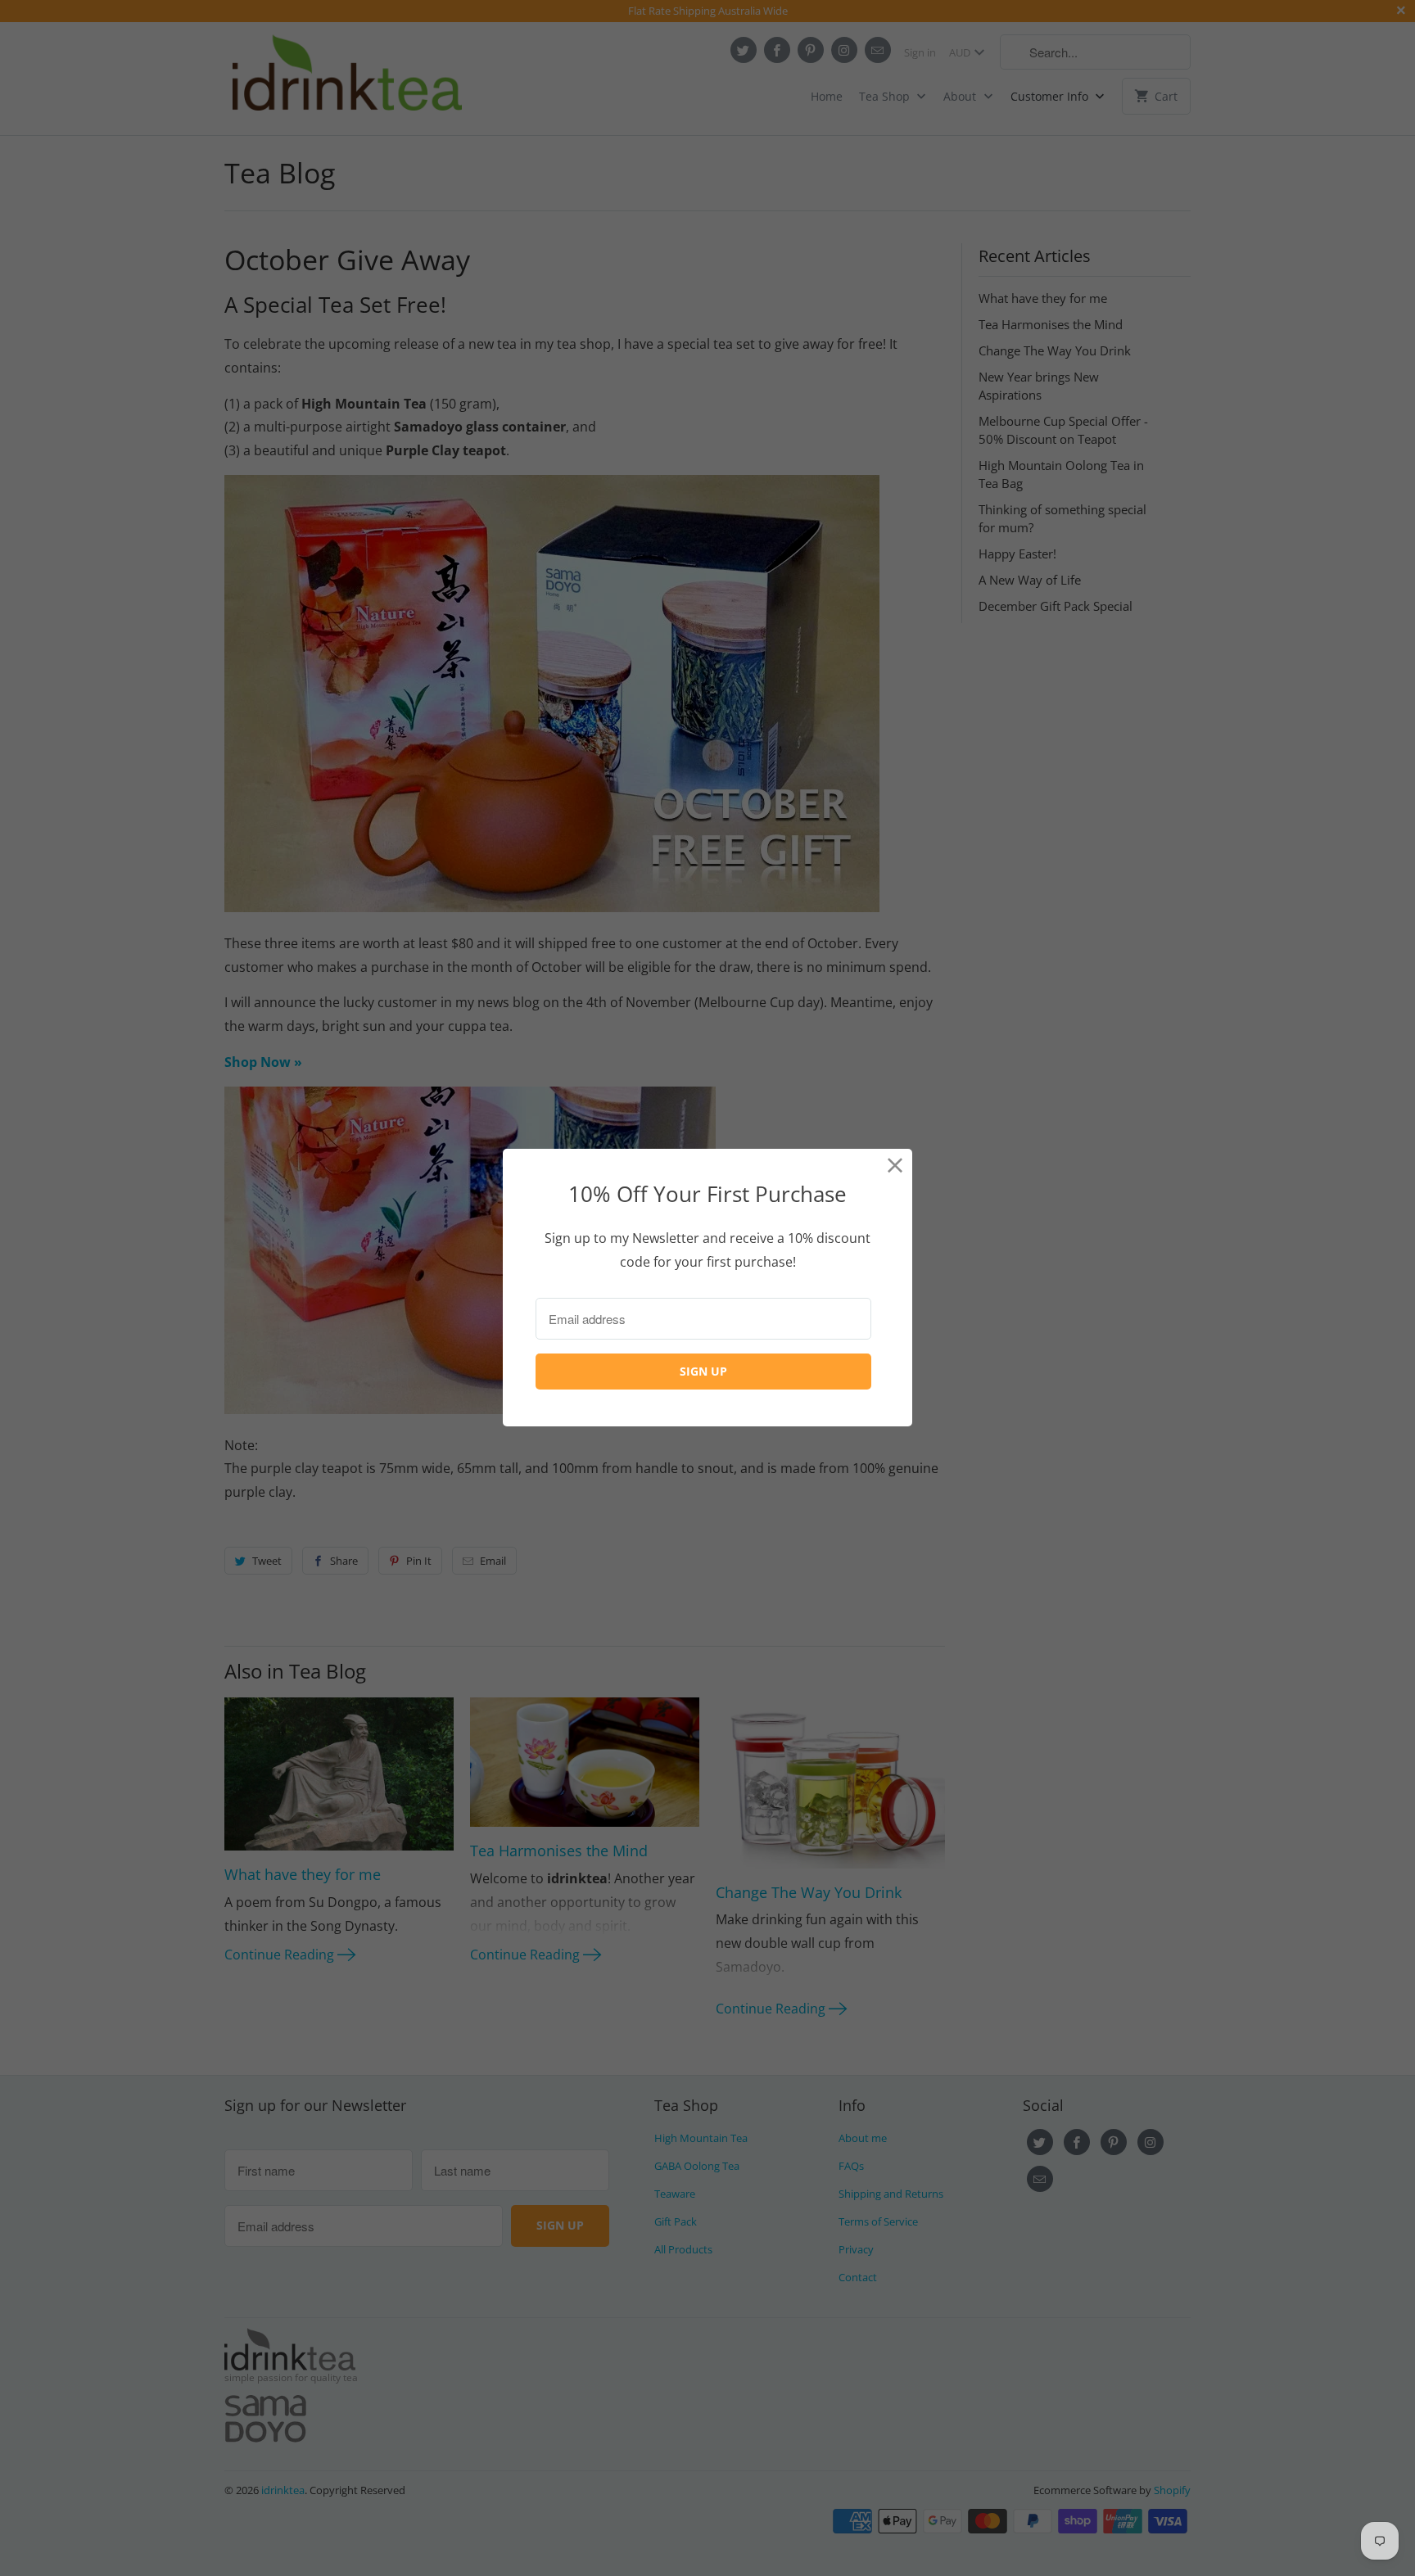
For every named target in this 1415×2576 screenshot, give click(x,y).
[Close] (895, 1166)
